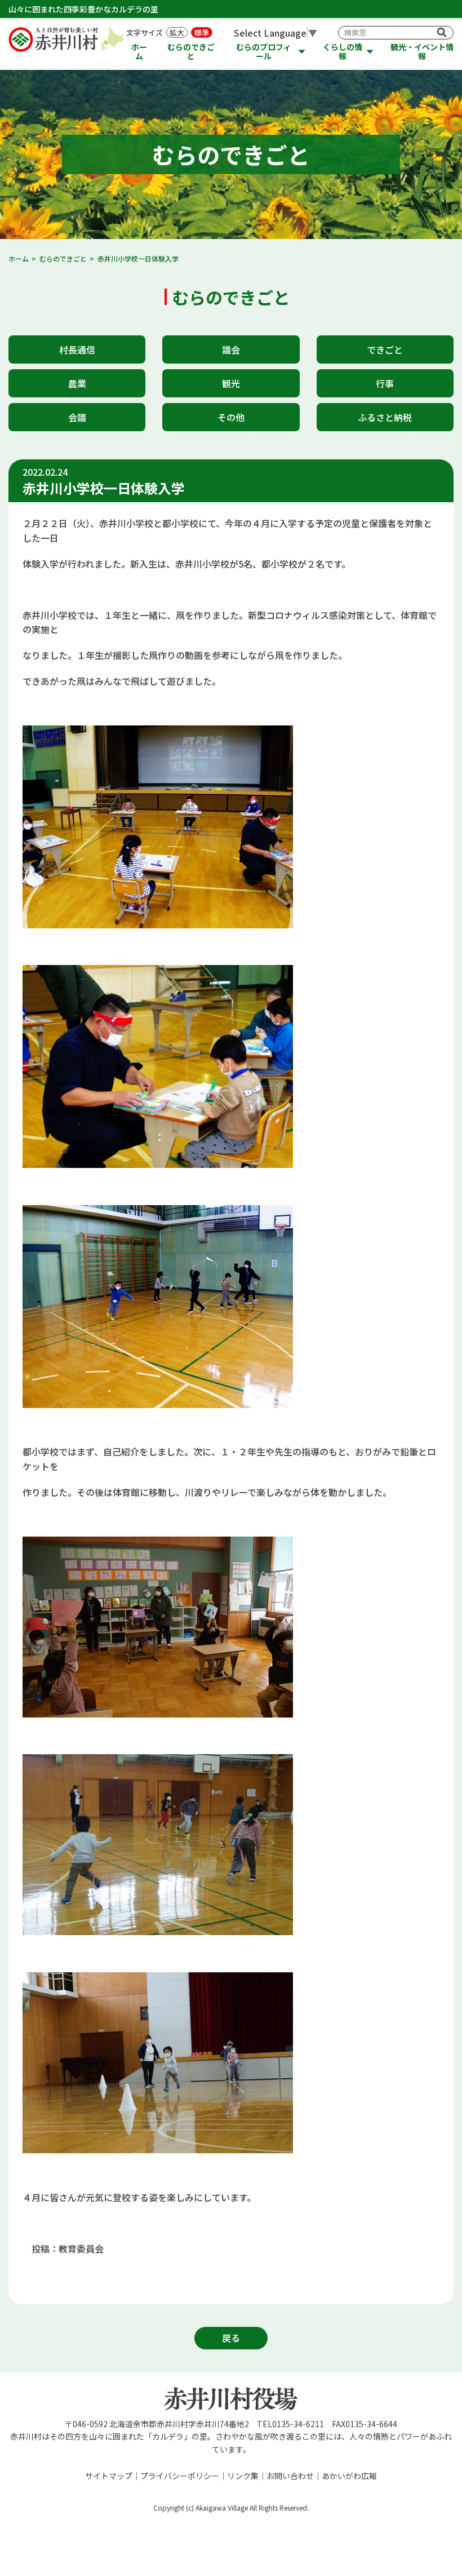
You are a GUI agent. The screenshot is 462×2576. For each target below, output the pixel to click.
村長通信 (77, 349)
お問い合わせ (290, 2476)
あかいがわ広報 (349, 2476)
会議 (77, 417)
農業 (77, 383)
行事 (385, 383)
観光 (231, 383)
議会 (231, 349)
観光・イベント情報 (422, 52)
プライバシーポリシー (180, 2476)
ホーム (139, 52)
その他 (231, 417)
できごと (385, 349)
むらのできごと (191, 52)
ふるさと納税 (385, 417)
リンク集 (243, 2476)
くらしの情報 (343, 52)
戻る (231, 2338)
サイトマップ (109, 2476)
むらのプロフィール (264, 52)
